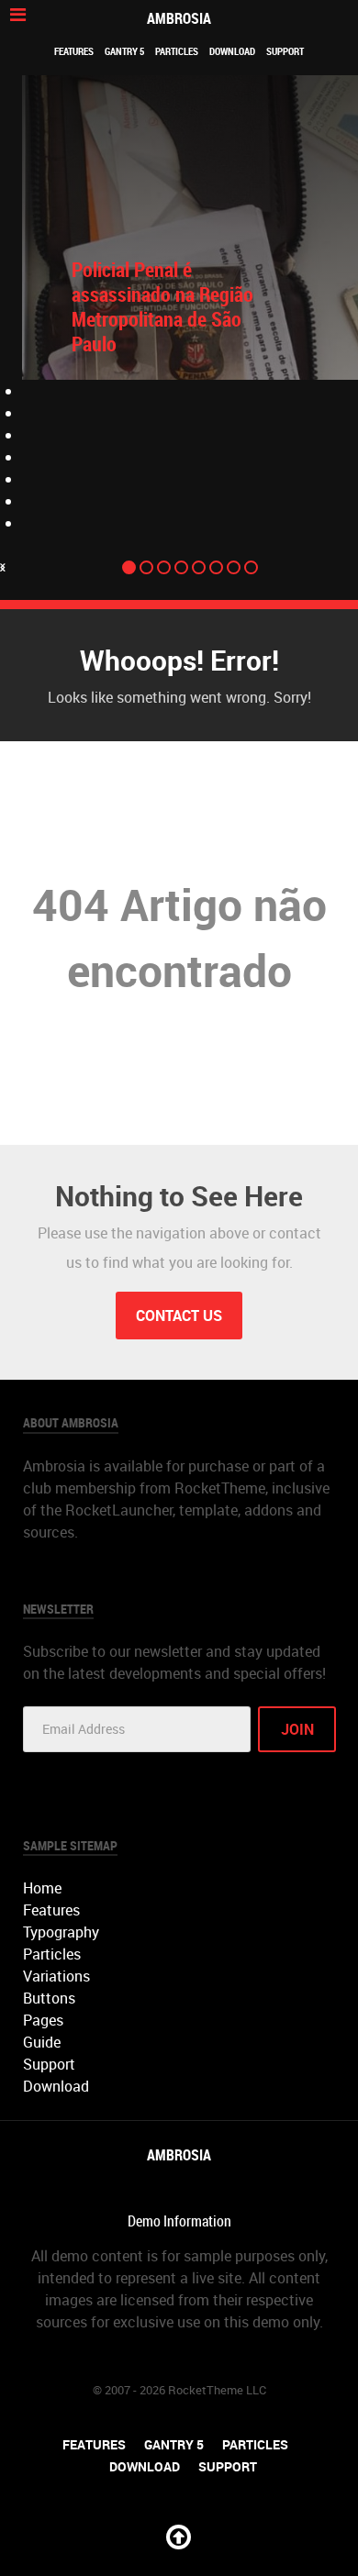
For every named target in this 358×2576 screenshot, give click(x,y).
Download (232, 51)
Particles (177, 51)
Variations (56, 1976)
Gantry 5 (124, 51)
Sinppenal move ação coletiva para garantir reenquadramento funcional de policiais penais (156, 319)
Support (285, 51)
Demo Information (179, 2221)
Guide (42, 2042)
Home (42, 1888)
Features (74, 51)
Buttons (49, 1998)
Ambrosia (179, 18)
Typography (61, 1932)
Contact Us (179, 1316)
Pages (43, 2020)
